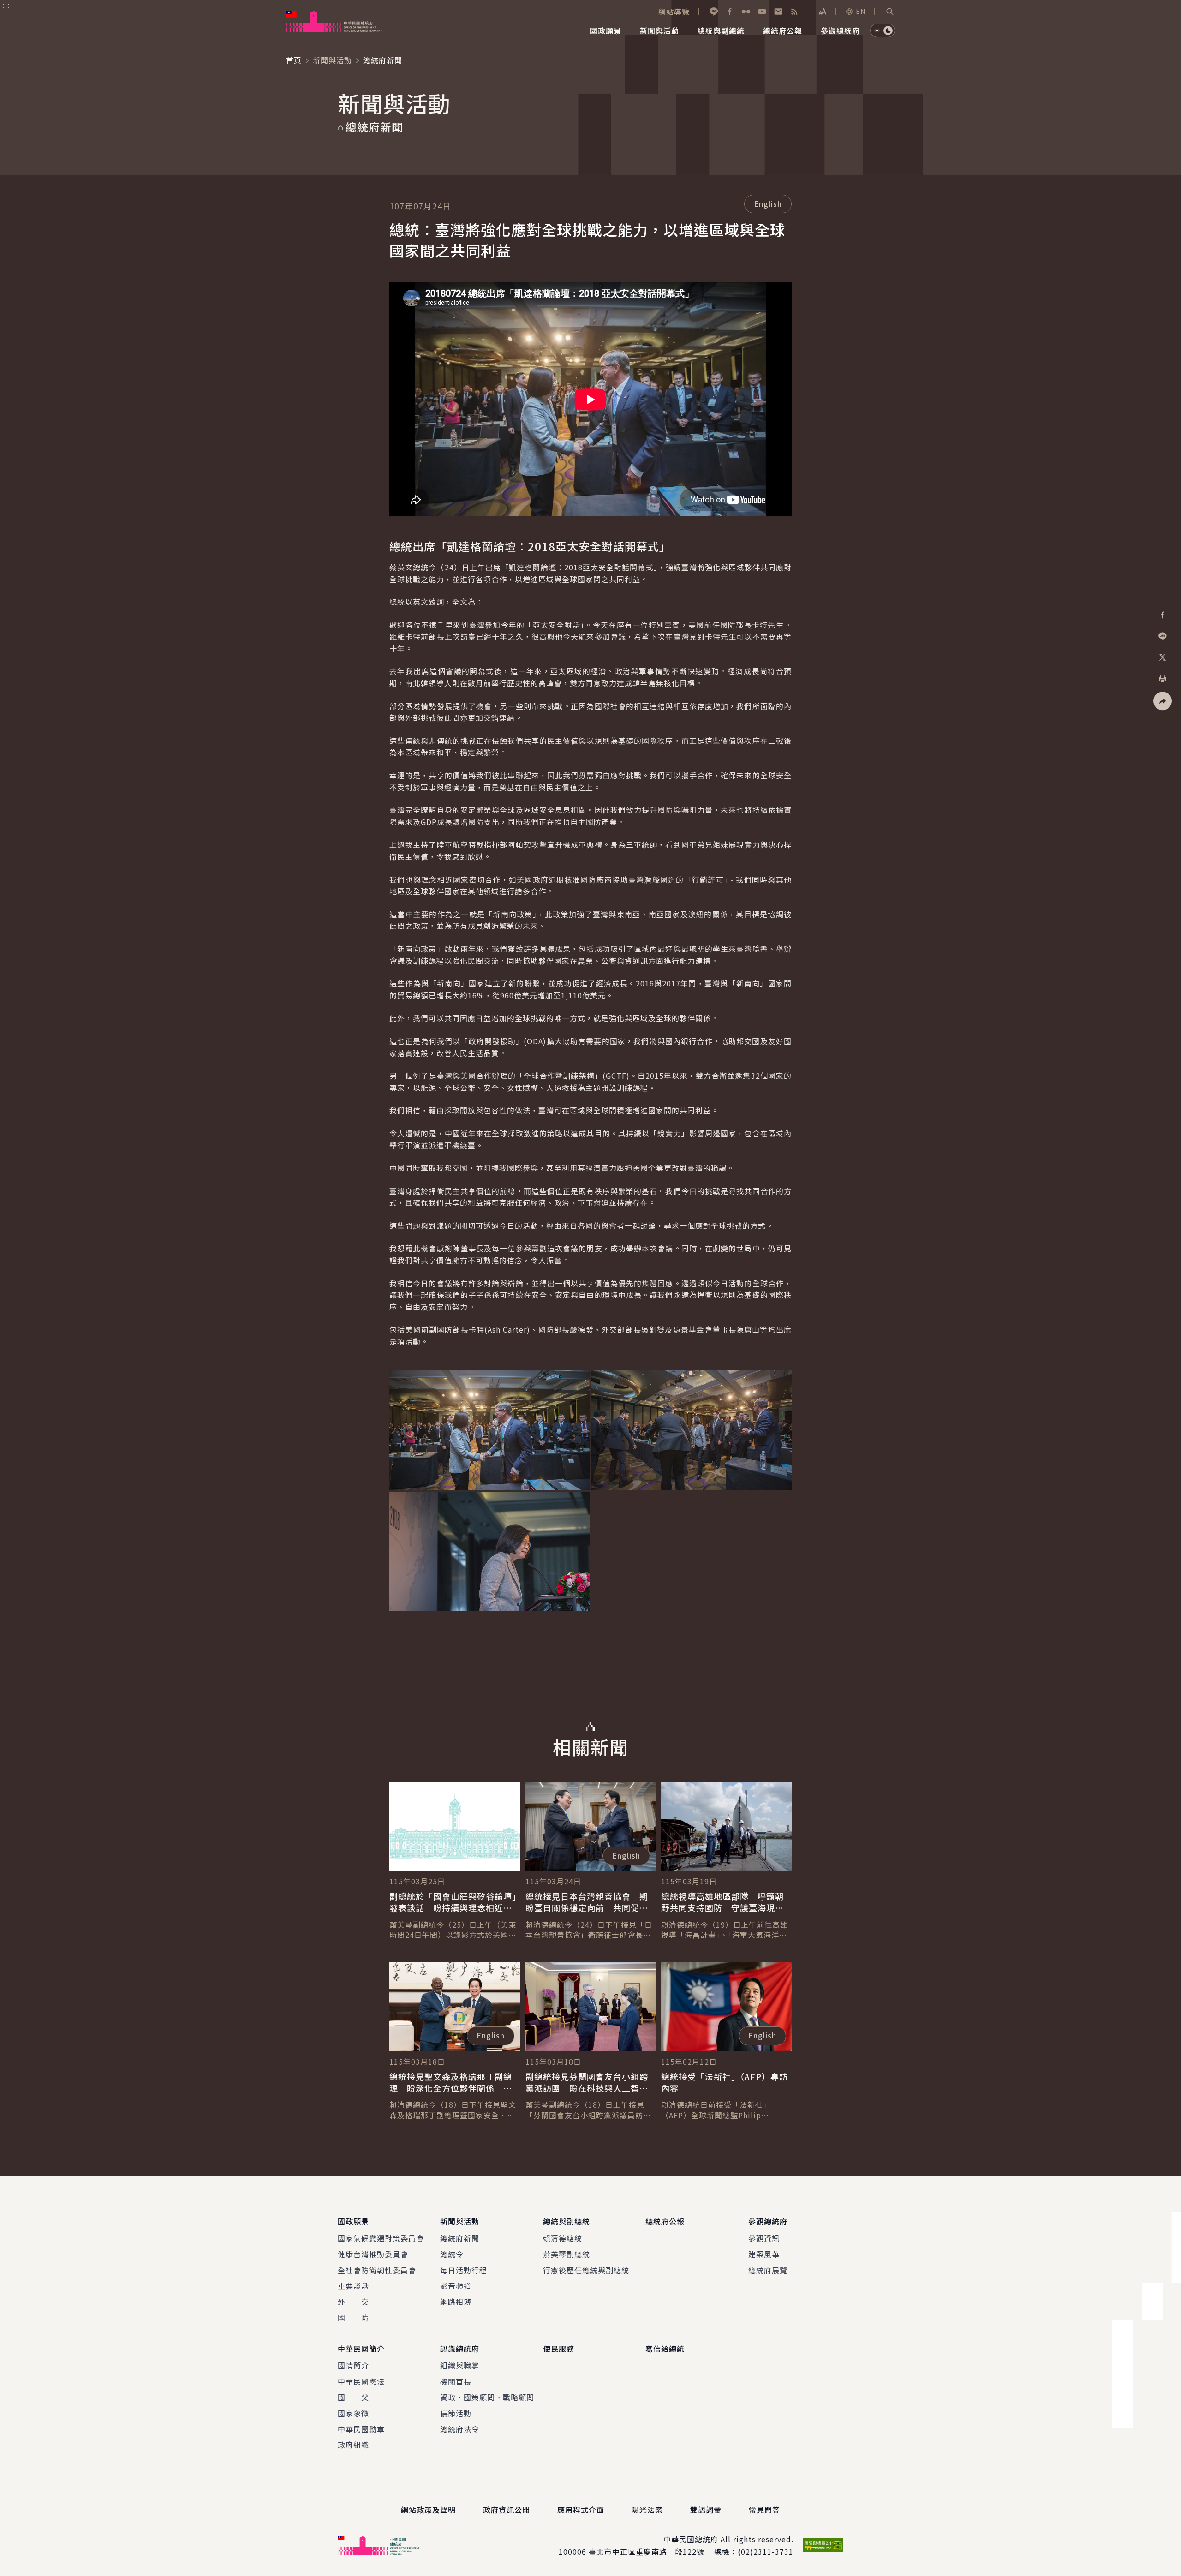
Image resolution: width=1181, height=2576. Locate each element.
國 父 (353, 2397)
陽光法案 (647, 2510)
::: (6, 5)
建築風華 (764, 2254)
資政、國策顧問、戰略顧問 (487, 2397)
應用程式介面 (581, 2510)
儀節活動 (456, 2413)
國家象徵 (353, 2413)
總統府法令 (460, 2429)
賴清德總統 (563, 2238)
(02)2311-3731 (766, 2552)
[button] (890, 12)
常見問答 (764, 2510)
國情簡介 (353, 2365)
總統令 (452, 2254)
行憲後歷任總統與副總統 (586, 2270)
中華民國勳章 (361, 2429)
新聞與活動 (332, 60)
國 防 (353, 2318)
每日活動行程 (464, 2270)
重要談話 (353, 2286)
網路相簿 (456, 2301)
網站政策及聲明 (428, 2510)
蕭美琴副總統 (567, 2254)
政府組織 (353, 2445)
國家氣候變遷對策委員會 (381, 2238)
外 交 (353, 2301)
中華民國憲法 (361, 2381)
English (768, 203)
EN (861, 11)
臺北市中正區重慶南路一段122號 (647, 2552)
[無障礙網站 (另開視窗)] (823, 2545)
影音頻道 (456, 2286)
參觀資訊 (764, 2238)
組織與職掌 (460, 2365)
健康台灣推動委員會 (373, 2254)
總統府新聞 (460, 2238)
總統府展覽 (768, 2270)
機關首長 (456, 2381)
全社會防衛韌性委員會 (377, 2270)
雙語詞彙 (706, 2510)
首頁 (294, 60)
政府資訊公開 (507, 2510)
